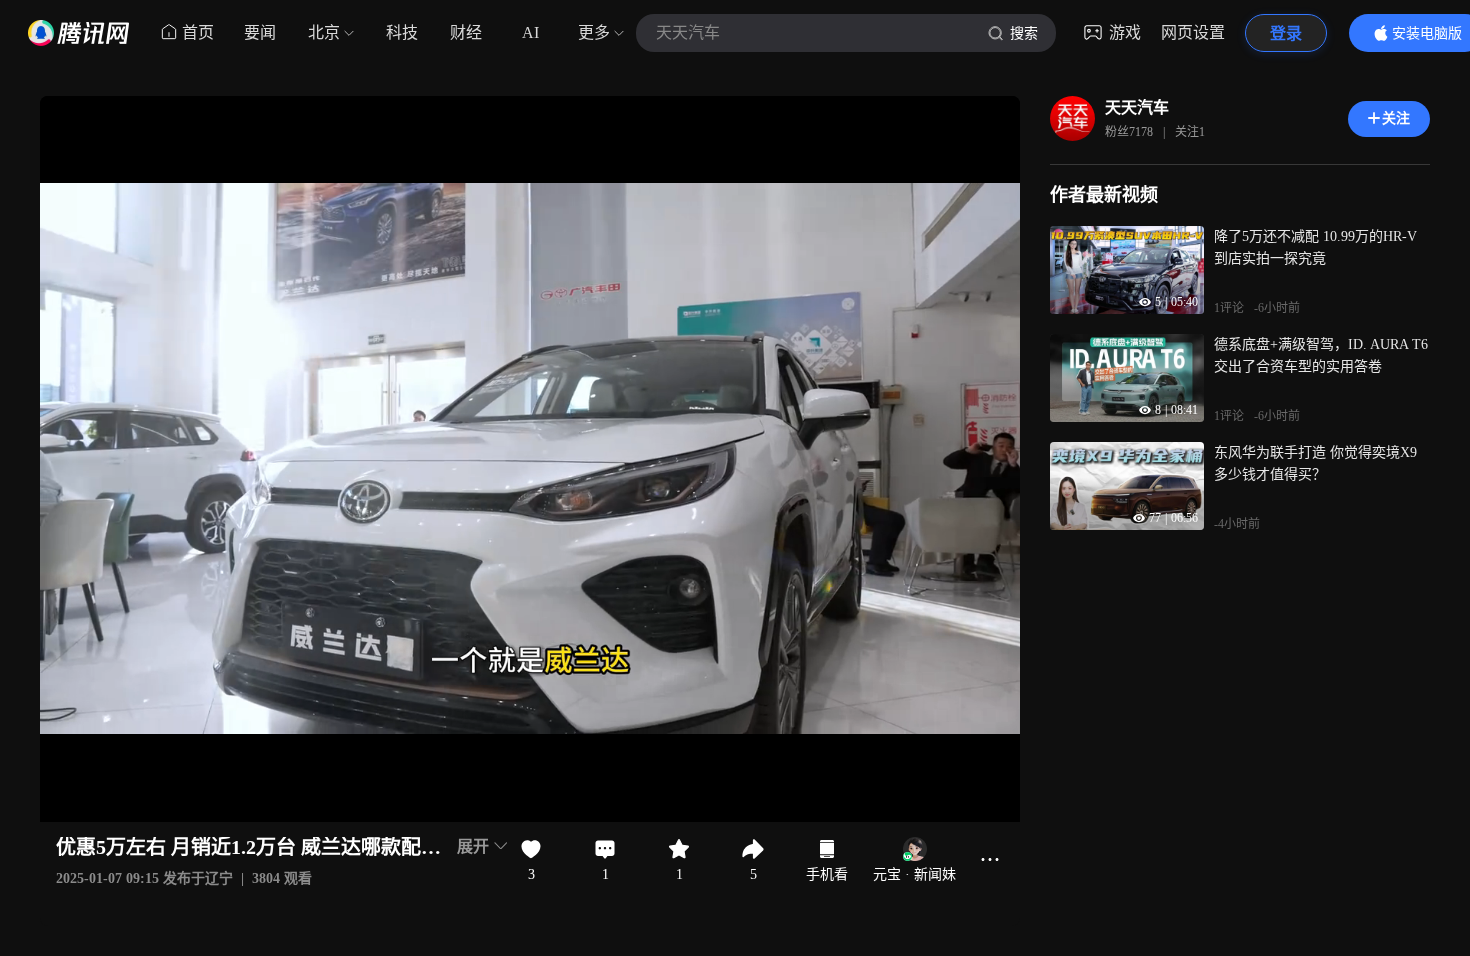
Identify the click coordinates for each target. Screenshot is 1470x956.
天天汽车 (1137, 107)
